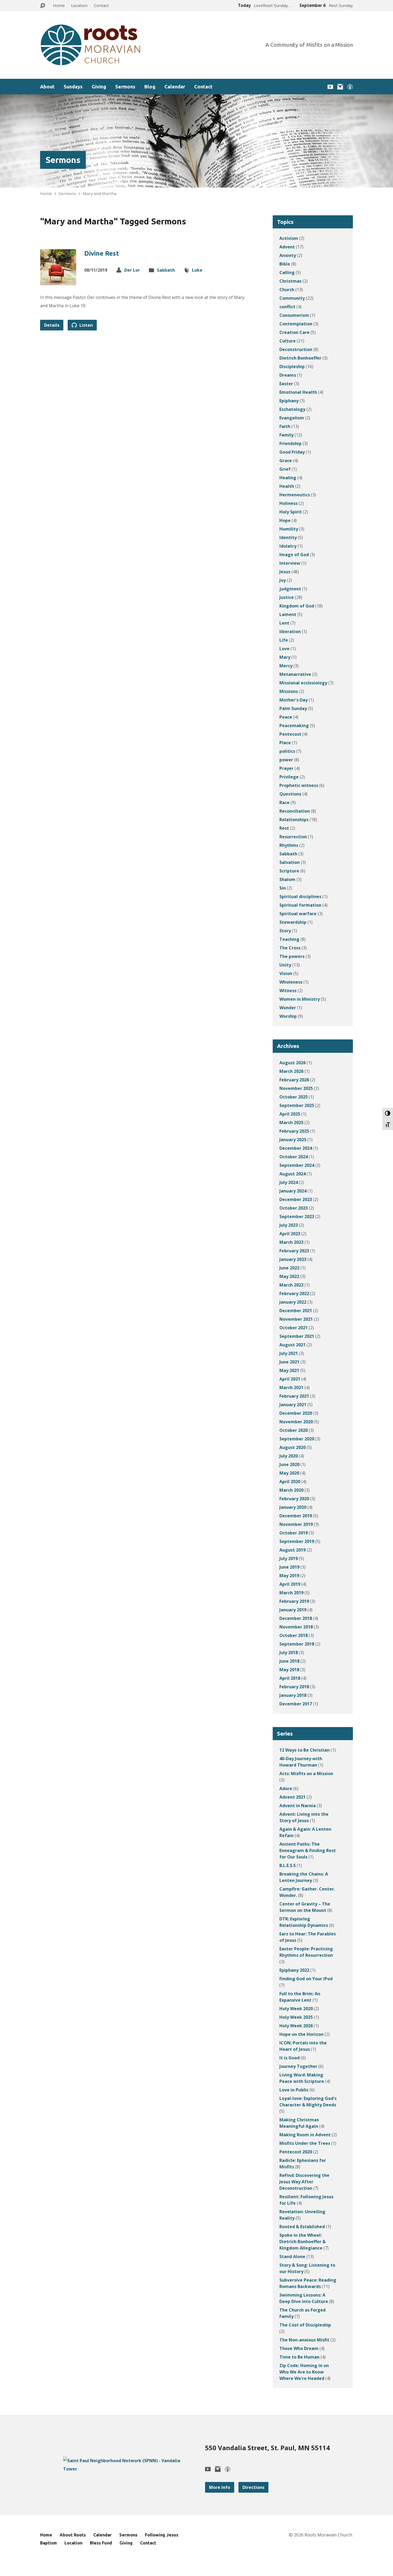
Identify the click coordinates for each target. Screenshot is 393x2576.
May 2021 (289, 1370)
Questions (290, 794)
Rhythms (289, 845)
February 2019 (294, 1601)
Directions (253, 2487)
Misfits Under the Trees (305, 2143)
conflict (287, 307)
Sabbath (166, 270)
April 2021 (290, 1379)
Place (285, 743)
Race (284, 802)
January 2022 (293, 1302)
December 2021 (296, 1311)
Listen (86, 325)
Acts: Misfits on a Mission (306, 1774)
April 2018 (290, 1678)
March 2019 (291, 1593)
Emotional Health (298, 392)
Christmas (290, 281)
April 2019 (290, 1584)
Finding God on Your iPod (306, 1979)
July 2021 (289, 1353)
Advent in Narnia (298, 1806)
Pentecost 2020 (296, 2152)
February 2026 (294, 1080)
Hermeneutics (295, 495)
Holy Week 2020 (296, 2009)
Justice (287, 597)
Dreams (288, 375)
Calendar (175, 87)
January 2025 (293, 1140)
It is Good (290, 2058)
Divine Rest (102, 253)
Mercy (286, 666)
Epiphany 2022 (294, 1970)
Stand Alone (292, 2257)
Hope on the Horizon (301, 2034)
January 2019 (293, 1610)
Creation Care (294, 332)
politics (287, 751)
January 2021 (293, 1405)
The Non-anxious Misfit (304, 2340)
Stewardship (293, 922)
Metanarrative (295, 674)
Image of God (294, 555)
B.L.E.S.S (288, 1865)
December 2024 (296, 1148)
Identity (288, 537)
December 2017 (296, 1704)
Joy (283, 580)
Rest (284, 828)
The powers (292, 956)
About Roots (73, 2535)
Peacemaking (294, 726)
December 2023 (296, 1199)
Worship (288, 1016)
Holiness (288, 503)
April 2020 (290, 1482)
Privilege (289, 777)
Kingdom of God (297, 606)
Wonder (288, 1008)
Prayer (286, 768)
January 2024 (293, 1191)
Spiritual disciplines (300, 897)
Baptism (49, 2543)
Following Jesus (162, 2535)
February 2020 (294, 1499)
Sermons (125, 87)
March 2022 (291, 1285)
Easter (286, 384)
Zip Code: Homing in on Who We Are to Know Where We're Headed (304, 2372)
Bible (285, 264)
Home (59, 5)
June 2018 (289, 1661)
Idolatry (288, 546)
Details (52, 325)
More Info (220, 2487)
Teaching (289, 939)
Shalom (287, 879)
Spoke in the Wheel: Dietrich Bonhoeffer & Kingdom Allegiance (303, 2242)
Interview (290, 563)
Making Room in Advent (305, 2135)
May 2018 (289, 1670)
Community (292, 298)
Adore (286, 1788)
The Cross (290, 948)
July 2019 (289, 1558)
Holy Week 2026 (296, 2026)
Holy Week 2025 (296, 2017)
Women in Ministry (300, 999)
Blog (150, 87)
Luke (197, 270)
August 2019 (292, 1550)
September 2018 (297, 1644)
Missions (289, 691)
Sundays (73, 87)
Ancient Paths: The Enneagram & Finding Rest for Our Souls (308, 1850)
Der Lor (132, 270)
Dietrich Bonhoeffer (300, 358)
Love (284, 649)
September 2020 (297, 1439)
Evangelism (292, 418)
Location (79, 5)
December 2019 (296, 1516)
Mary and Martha (100, 193)
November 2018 (296, 1627)
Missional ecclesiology (303, 683)
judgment (290, 589)
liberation (290, 632)
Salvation (290, 862)
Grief (285, 469)
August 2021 (292, 1345)
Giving (99, 87)
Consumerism (294, 315)
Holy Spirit (291, 512)
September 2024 (297, 1165)
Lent (284, 623)
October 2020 (294, 1430)
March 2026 (291, 1071)
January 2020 (293, 1507)
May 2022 (289, 1276)
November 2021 (296, 1319)
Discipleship (292, 367)
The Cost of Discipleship (305, 2325)
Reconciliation (295, 811)
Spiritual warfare (298, 914)
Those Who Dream (299, 2348)
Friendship (290, 443)
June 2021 (289, 1362)
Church (287, 290)
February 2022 (294, 1293)
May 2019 (289, 1576)
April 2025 (290, 1114)
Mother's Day (294, 700)
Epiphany (289, 401)
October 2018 (294, 1635)
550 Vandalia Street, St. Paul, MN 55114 (267, 2448)
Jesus (285, 572)
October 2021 (294, 1328)
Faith (285, 426)
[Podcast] (350, 87)
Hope (285, 520)
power (286, 760)
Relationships (294, 820)
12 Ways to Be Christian (305, 1750)
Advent (287, 247)
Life (284, 640)
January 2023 (293, 1259)
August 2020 (292, 1447)
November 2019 (296, 1524)
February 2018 (294, 1687)
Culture (288, 341)
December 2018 (296, 1618)
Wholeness (291, 982)
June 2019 (289, 1567)
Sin (283, 888)
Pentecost (290, 734)
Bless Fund (101, 2543)
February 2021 (294, 1396)
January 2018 (293, 1695)
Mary (285, 657)
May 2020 (289, 1473)
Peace (286, 717)
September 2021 (297, 1336)
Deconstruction (296, 349)
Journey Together (298, 2066)
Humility (289, 529)
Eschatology (292, 409)
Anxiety (288, 255)
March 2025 (291, 1123)
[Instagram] (340, 87)
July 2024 (289, 1182)
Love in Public (294, 2090)
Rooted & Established (302, 2227)
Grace (286, 461)
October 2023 (294, 1208)
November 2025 (296, 1088)
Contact (101, 5)
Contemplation (296, 324)
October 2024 (294, 1157)
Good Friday (292, 452)
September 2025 (297, 1105)
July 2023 (289, 1225)
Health (287, 486)
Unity (285, 965)
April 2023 (290, 1234)
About (47, 87)
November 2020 (296, 1422)
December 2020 (296, 1413)
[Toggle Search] (43, 6)
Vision (286, 973)
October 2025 (294, 1097)
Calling (287, 272)
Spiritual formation (300, 905)
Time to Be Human (299, 2357)
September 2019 (297, 1541)
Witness (288, 991)
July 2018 (289, 1653)
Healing (288, 478)
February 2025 (294, 1131)
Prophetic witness (299, 785)
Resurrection (293, 837)
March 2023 (291, 1242)
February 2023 (294, 1251)
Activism (289, 238)
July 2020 (289, 1456)
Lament (288, 614)
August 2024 (292, 1174)
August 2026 (292, 1063)
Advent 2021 (292, 1797)
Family (286, 435)
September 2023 (297, 1217)
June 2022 (289, 1268)
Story (285, 931)
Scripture (289, 871)
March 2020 (291, 1490)
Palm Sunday (293, 708)
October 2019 (294, 1533)
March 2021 (291, 1388)
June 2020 (289, 1464)
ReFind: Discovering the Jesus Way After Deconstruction (304, 2182)
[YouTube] (330, 87)
